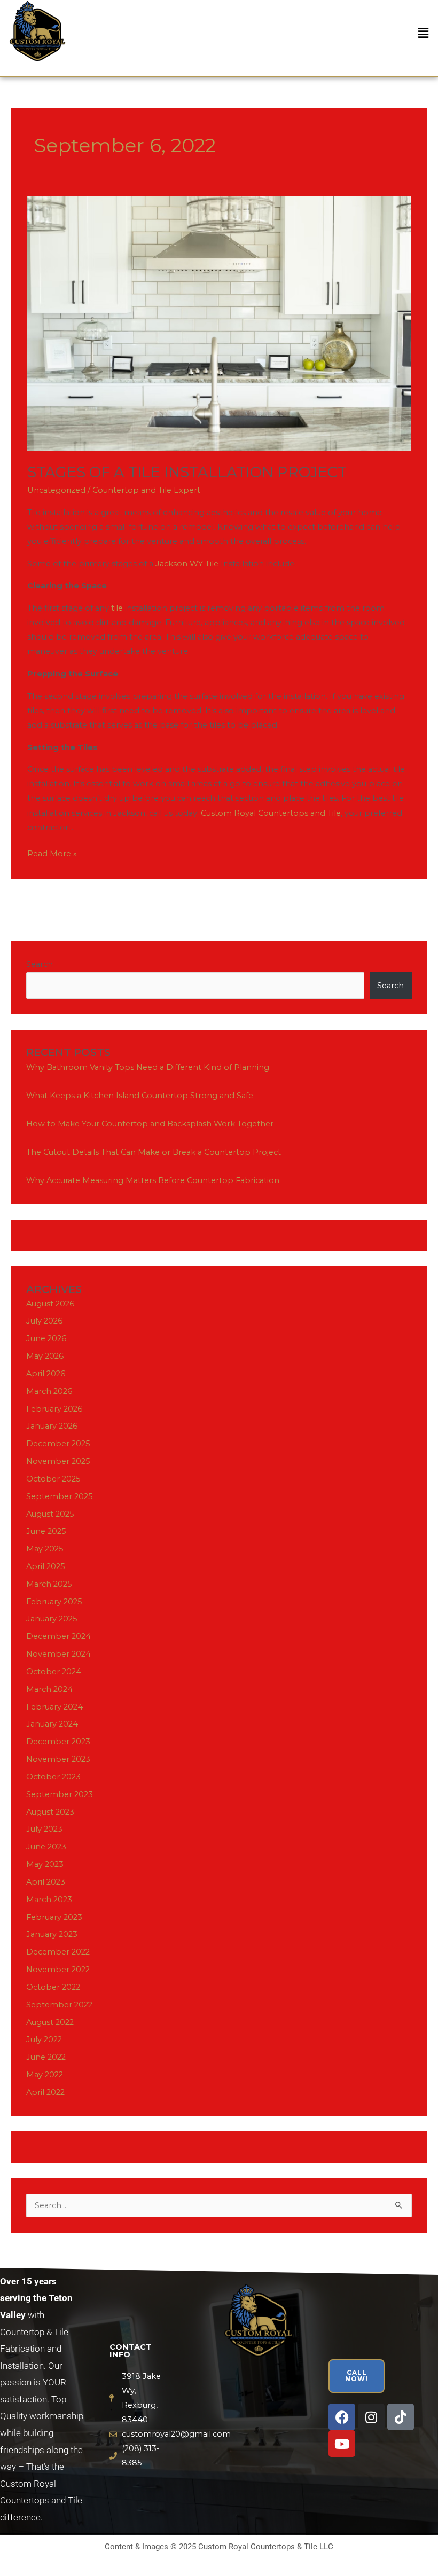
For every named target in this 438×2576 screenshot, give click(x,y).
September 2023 (60, 1794)
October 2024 (54, 1672)
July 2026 (44, 1321)
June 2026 (46, 1338)
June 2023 (46, 1847)
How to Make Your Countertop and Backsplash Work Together (150, 1124)
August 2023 (50, 1812)
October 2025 (53, 1479)
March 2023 (49, 1900)
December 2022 (58, 1952)
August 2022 (50, 2022)
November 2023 (58, 1759)
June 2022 (46, 2057)
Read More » (52, 853)
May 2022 (45, 2075)
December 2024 (58, 1636)
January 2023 (52, 1934)
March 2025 (49, 1584)
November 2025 (58, 1461)
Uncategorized (56, 490)
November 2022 (58, 1970)
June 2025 (46, 1531)
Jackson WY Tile (187, 564)
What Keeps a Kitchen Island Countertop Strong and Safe (140, 1096)
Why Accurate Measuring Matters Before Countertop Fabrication (153, 1180)
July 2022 (44, 2039)
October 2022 (53, 1987)
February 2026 (54, 1409)
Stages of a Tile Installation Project (187, 472)
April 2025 (46, 1566)
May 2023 (45, 1864)
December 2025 (58, 1444)
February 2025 (54, 1602)
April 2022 (45, 2092)
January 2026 (52, 1426)
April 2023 (46, 1882)
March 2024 (49, 1689)
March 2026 (49, 1391)
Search (40, 964)
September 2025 (60, 1496)
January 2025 (52, 1619)
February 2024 (54, 1707)
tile (117, 608)
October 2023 (53, 1777)
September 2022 (59, 2005)
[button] (424, 34)
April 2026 (46, 1374)
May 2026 (45, 1356)
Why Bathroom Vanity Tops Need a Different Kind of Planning (148, 1067)
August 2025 (50, 1514)
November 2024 (58, 1654)
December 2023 (58, 1742)
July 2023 (44, 1829)
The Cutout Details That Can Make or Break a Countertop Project (154, 1152)
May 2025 (45, 1549)
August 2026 (50, 1304)
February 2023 (54, 1917)
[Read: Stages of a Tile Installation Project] (219, 323)
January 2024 (52, 1724)
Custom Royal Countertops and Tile (271, 813)
